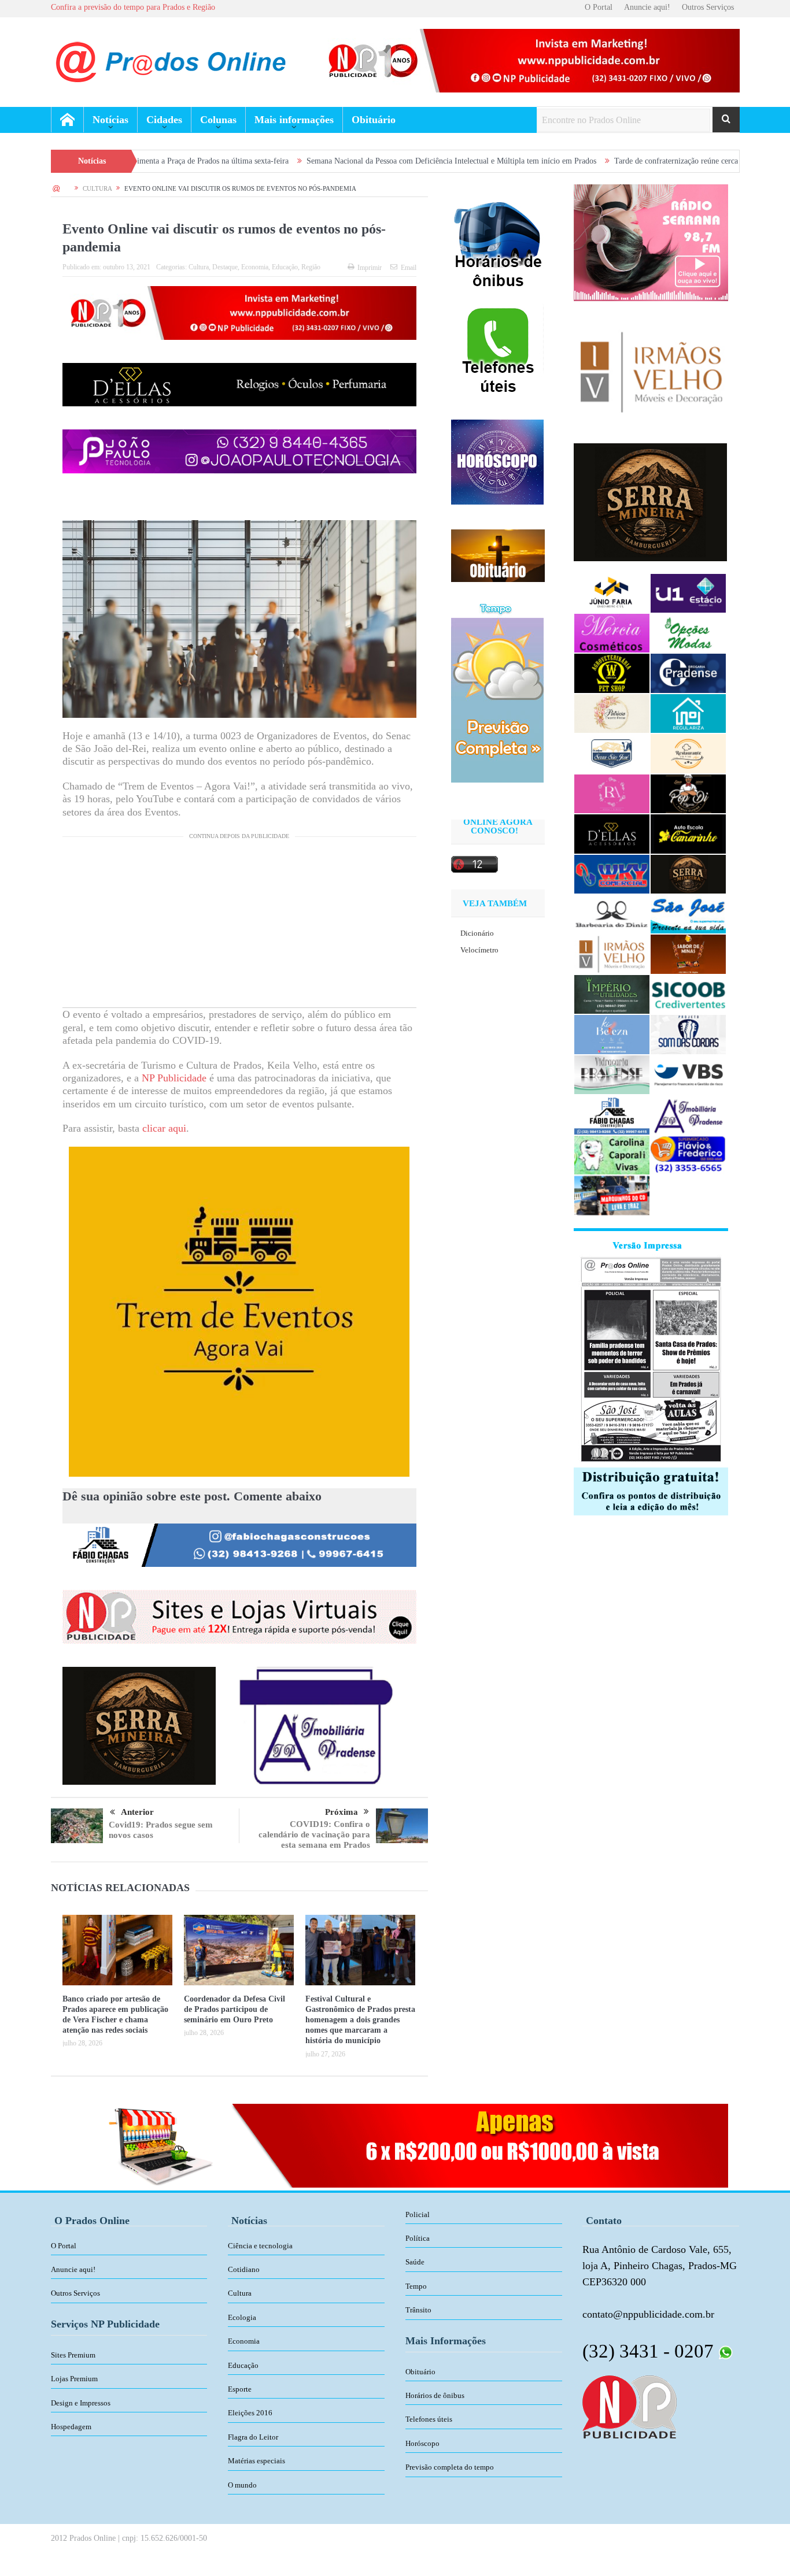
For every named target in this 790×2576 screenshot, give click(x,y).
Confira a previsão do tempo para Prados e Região (133, 7)
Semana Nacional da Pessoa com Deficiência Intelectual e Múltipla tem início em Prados (326, 161)
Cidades (164, 120)
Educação (285, 267)
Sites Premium (73, 2355)
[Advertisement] (239, 926)
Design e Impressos (81, 2403)
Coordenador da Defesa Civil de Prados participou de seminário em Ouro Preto (235, 2009)
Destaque (225, 267)
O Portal (599, 7)
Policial (418, 2214)
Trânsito (418, 2310)
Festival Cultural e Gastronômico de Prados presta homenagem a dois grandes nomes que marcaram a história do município (360, 2020)
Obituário (374, 120)
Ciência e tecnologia (260, 2246)
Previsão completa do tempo (450, 2467)
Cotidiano (244, 2269)
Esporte (240, 2389)
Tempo (416, 2286)
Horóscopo (422, 2443)
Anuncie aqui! (647, 7)
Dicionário (477, 933)
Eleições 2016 (250, 2413)
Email (409, 268)
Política (418, 2238)
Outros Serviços (708, 7)
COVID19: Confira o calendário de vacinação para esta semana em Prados (314, 1834)
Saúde (415, 2262)
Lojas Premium (74, 2379)
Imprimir (370, 268)
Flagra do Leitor (253, 2437)
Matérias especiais (256, 2461)
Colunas (218, 120)
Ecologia (242, 2317)
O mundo (242, 2485)
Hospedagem (71, 2427)
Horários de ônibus (435, 2395)
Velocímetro (479, 950)
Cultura (199, 267)
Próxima (342, 1812)
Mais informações (294, 120)
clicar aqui (164, 1128)
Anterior (137, 1812)
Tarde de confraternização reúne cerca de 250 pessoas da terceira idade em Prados (622, 161)
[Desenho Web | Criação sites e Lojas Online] (630, 2406)
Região (311, 267)
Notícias (110, 120)
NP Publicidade (174, 1078)
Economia (255, 267)
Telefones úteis (429, 2419)
